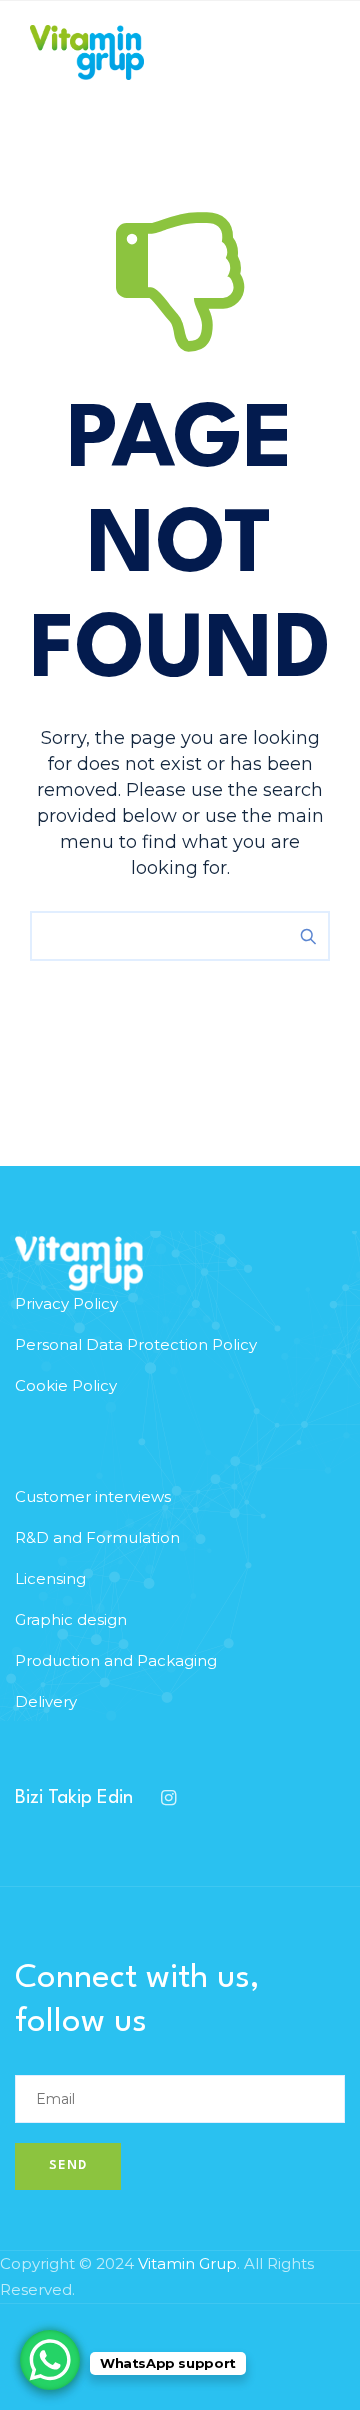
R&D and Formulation (97, 1537)
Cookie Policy (66, 1385)
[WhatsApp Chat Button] (50, 2360)
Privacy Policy (66, 1303)
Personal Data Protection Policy (136, 1344)
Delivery (46, 1701)
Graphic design (71, 1619)
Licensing (50, 1578)
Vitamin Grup (187, 2263)
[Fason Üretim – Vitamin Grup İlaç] (87, 52)
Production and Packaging (116, 1660)
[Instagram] (168, 1798)
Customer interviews (93, 1496)
